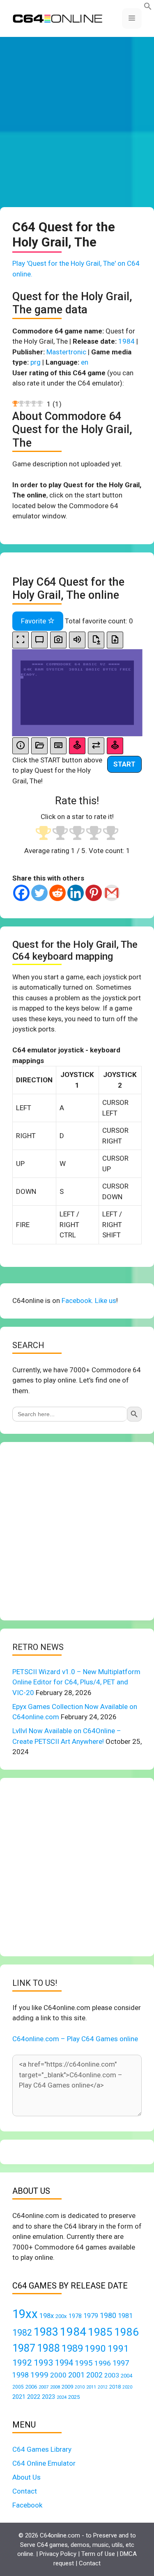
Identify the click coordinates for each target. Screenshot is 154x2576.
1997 (121, 2363)
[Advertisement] (77, 122)
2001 (76, 2375)
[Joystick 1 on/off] (77, 746)
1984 (126, 341)
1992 (22, 2363)
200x (61, 2316)
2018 (115, 2387)
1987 (24, 2348)
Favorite (34, 621)
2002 (94, 2375)
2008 (55, 2387)
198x (47, 2316)
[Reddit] (57, 893)
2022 (34, 2397)
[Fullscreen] (21, 640)
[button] (148, 8)
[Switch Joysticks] (96, 746)
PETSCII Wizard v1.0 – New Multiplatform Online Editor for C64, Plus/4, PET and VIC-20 (76, 1682)
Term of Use (98, 2554)
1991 (118, 2349)
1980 (108, 2315)
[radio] (43, 834)
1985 (100, 2332)
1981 (125, 2316)
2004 (126, 2376)
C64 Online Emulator (44, 2463)
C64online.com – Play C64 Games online (75, 2039)
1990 (95, 2349)
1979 (91, 2316)
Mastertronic (66, 352)
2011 (91, 2387)
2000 (58, 2375)
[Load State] (115, 640)
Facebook (27, 2505)
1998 (21, 2375)
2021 (19, 2397)
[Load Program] (39, 746)
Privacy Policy (58, 2554)
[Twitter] (39, 893)
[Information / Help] (21, 746)
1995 (84, 2363)
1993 (44, 2363)
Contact (25, 2491)
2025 (74, 2397)
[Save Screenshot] (58, 640)
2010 (80, 2387)
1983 (46, 2332)
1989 (72, 2348)
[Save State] (96, 640)
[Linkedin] (76, 893)
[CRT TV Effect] (39, 640)
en (85, 362)
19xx (25, 2314)
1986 (126, 2332)
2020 (127, 2387)
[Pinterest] (94, 893)
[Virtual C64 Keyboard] (58, 746)
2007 (44, 2387)
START (124, 764)
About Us (26, 2477)
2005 (18, 2387)
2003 (112, 2375)
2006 (31, 2387)
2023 (48, 2397)
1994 (64, 2363)
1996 (103, 2363)
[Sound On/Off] (77, 640)
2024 (62, 2397)
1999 (39, 2375)
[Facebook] (21, 893)
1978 (75, 2316)
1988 (48, 2348)
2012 (103, 2387)
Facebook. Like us (89, 1301)
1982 (22, 2333)
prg (36, 362)
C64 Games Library (42, 2449)
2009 (67, 2387)
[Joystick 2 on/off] (115, 746)
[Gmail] (112, 893)
